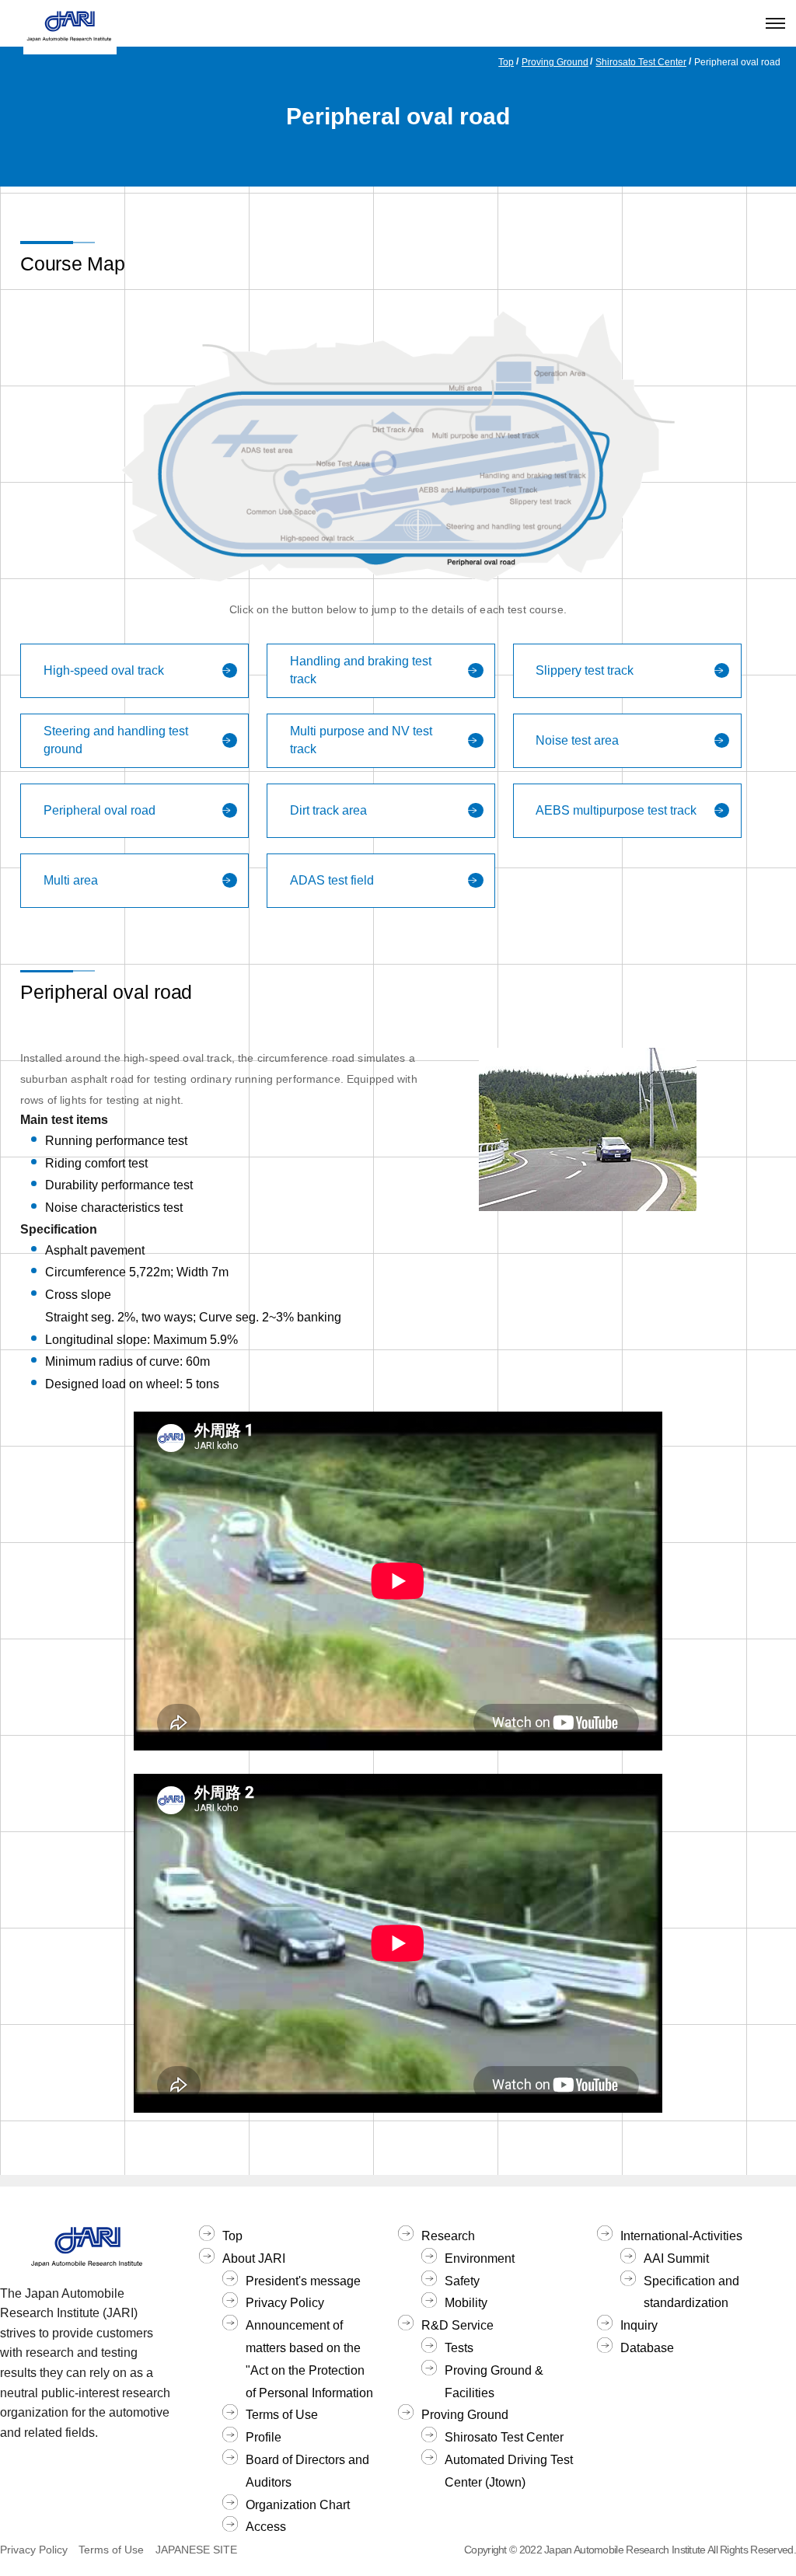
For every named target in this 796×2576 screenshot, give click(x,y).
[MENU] (775, 23)
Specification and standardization (691, 2292)
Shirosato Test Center (641, 62)
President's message (303, 2281)
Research (448, 2236)
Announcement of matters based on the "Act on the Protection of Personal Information (309, 2359)
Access (266, 2527)
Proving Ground (555, 62)
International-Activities (681, 2236)
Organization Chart (298, 2505)
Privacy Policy (285, 2303)
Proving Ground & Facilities (494, 2382)
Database (647, 2348)
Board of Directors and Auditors (307, 2471)
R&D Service (457, 2325)
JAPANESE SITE (196, 2550)
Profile (264, 2437)
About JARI (254, 2258)
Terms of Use (282, 2415)
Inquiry (639, 2325)
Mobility (466, 2303)
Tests (459, 2348)
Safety (462, 2281)
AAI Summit (676, 2258)
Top (506, 62)
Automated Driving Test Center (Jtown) (509, 2471)
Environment (480, 2258)
